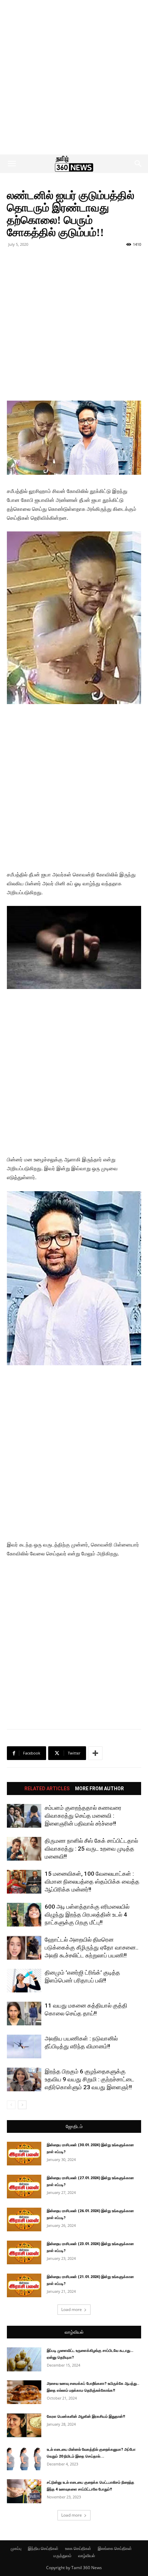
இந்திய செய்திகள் (43, 2548)
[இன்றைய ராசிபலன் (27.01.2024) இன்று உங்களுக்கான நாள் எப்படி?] (24, 2187)
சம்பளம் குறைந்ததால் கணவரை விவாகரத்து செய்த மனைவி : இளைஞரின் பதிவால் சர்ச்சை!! (83, 1816)
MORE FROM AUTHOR (99, 1789)
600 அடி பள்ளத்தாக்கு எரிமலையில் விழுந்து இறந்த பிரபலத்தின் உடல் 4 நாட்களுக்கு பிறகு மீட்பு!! (87, 1914)
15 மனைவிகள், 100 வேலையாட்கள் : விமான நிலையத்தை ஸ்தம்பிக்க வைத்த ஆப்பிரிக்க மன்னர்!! (92, 1882)
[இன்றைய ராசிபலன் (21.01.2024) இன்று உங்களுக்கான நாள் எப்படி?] (24, 2285)
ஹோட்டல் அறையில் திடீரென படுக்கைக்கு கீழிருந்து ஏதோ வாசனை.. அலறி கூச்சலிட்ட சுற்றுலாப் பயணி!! (92, 1947)
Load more (72, 2309)
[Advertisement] (74, 77)
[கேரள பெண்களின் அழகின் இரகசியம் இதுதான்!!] (24, 2425)
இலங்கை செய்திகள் (115, 2548)
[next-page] (22, 2105)
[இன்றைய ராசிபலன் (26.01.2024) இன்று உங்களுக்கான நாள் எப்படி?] (24, 2219)
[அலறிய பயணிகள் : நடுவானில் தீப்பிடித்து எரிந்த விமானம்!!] (24, 2046)
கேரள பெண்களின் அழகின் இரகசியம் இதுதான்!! (86, 2417)
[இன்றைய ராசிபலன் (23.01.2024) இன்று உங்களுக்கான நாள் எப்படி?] (24, 2252)
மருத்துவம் (62, 2556)
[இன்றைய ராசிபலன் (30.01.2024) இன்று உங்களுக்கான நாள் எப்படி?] (24, 2154)
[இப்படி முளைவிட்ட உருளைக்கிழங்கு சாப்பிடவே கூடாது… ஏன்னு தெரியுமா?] (24, 2359)
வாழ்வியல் (74, 2332)
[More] (95, 1753)
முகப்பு (16, 2548)
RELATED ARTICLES (47, 1789)
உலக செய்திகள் (78, 2548)
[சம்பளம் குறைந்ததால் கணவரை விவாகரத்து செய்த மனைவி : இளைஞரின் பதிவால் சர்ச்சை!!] (24, 1816)
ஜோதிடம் (74, 2126)
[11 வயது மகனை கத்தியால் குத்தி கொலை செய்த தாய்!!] (24, 2014)
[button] (12, 164)
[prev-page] (11, 2105)
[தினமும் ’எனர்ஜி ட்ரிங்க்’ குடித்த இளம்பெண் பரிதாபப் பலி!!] (24, 1981)
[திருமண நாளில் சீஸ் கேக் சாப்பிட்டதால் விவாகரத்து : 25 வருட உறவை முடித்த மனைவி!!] (24, 1849)
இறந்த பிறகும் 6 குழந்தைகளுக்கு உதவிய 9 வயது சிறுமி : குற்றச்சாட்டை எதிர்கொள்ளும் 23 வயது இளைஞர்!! (89, 2079)
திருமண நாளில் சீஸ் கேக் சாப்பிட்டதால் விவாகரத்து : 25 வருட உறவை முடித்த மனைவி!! (91, 1849)
